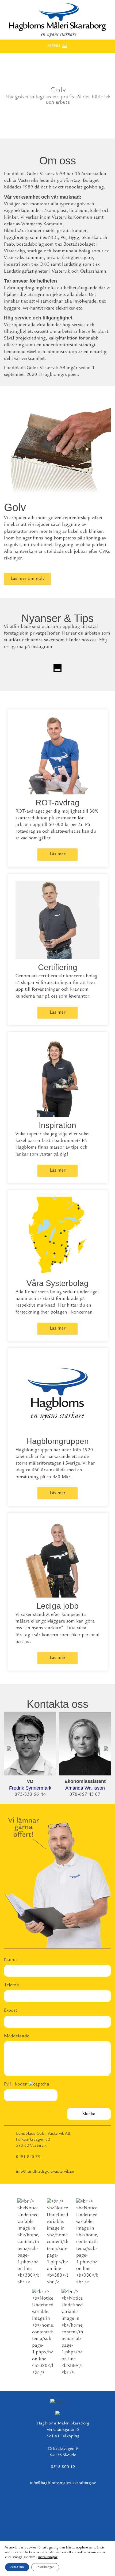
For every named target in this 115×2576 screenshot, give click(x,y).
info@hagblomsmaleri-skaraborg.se (63, 2483)
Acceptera (17, 2567)
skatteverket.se (66, 832)
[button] (54, 46)
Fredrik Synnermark (30, 1788)
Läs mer (58, 854)
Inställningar (45, 2567)
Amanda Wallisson (85, 1788)
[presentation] (9, 1747)
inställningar (48, 2557)
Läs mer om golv (28, 579)
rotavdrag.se (28, 832)
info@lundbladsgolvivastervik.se (45, 2172)
